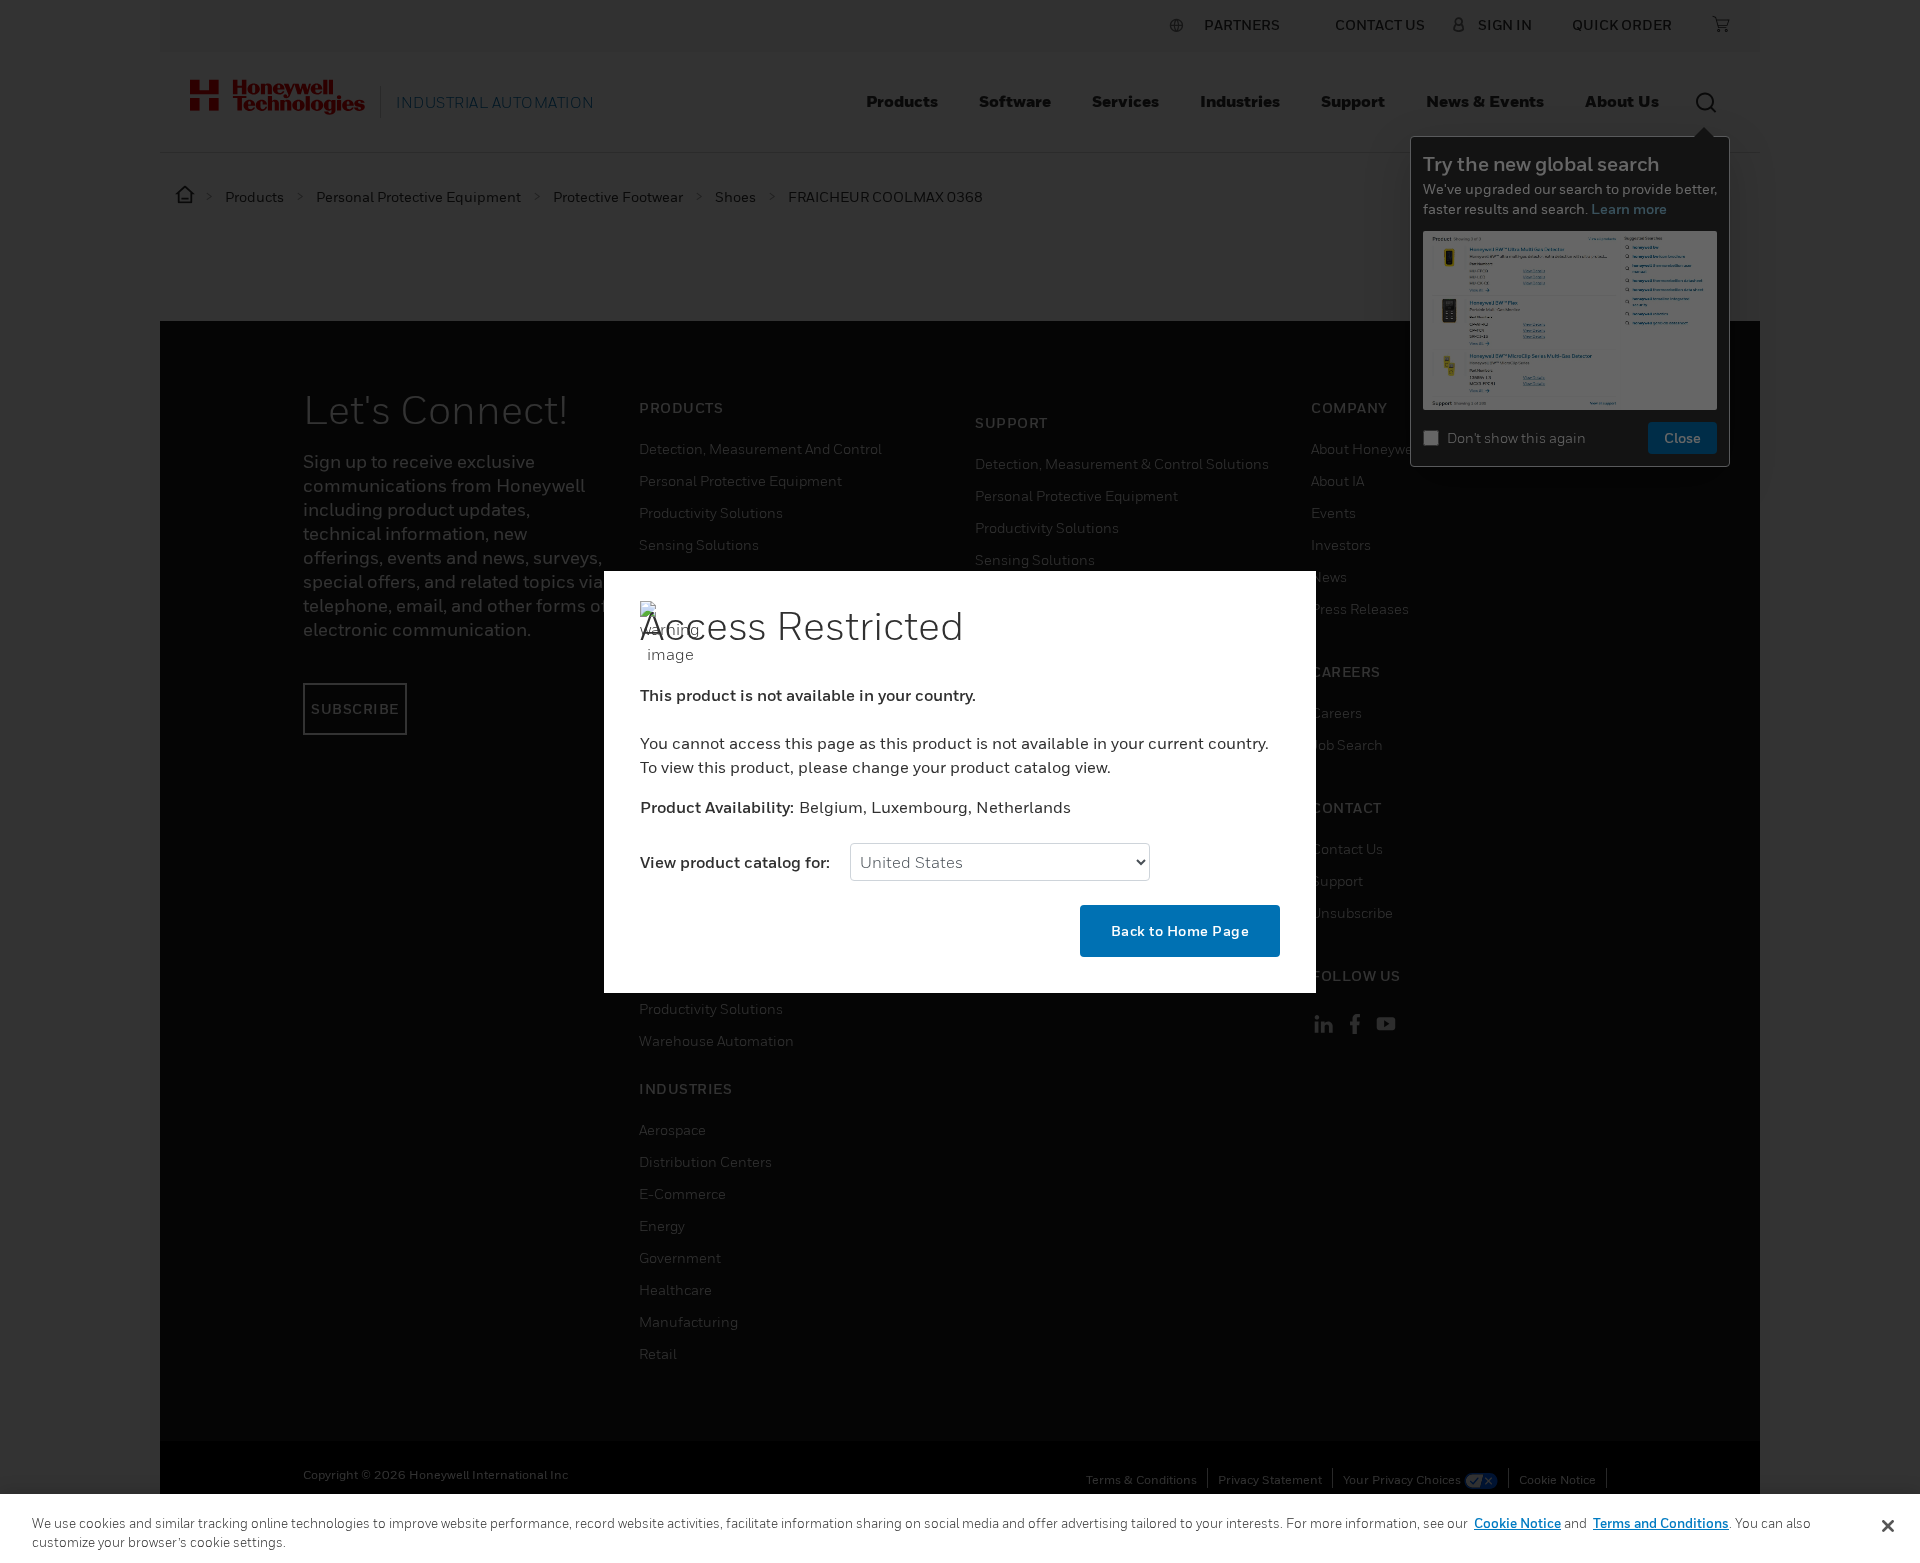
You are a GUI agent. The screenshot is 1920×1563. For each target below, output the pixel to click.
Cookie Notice (1517, 1523)
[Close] (1888, 1526)
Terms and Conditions (1661, 1523)
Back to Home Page (1180, 930)
